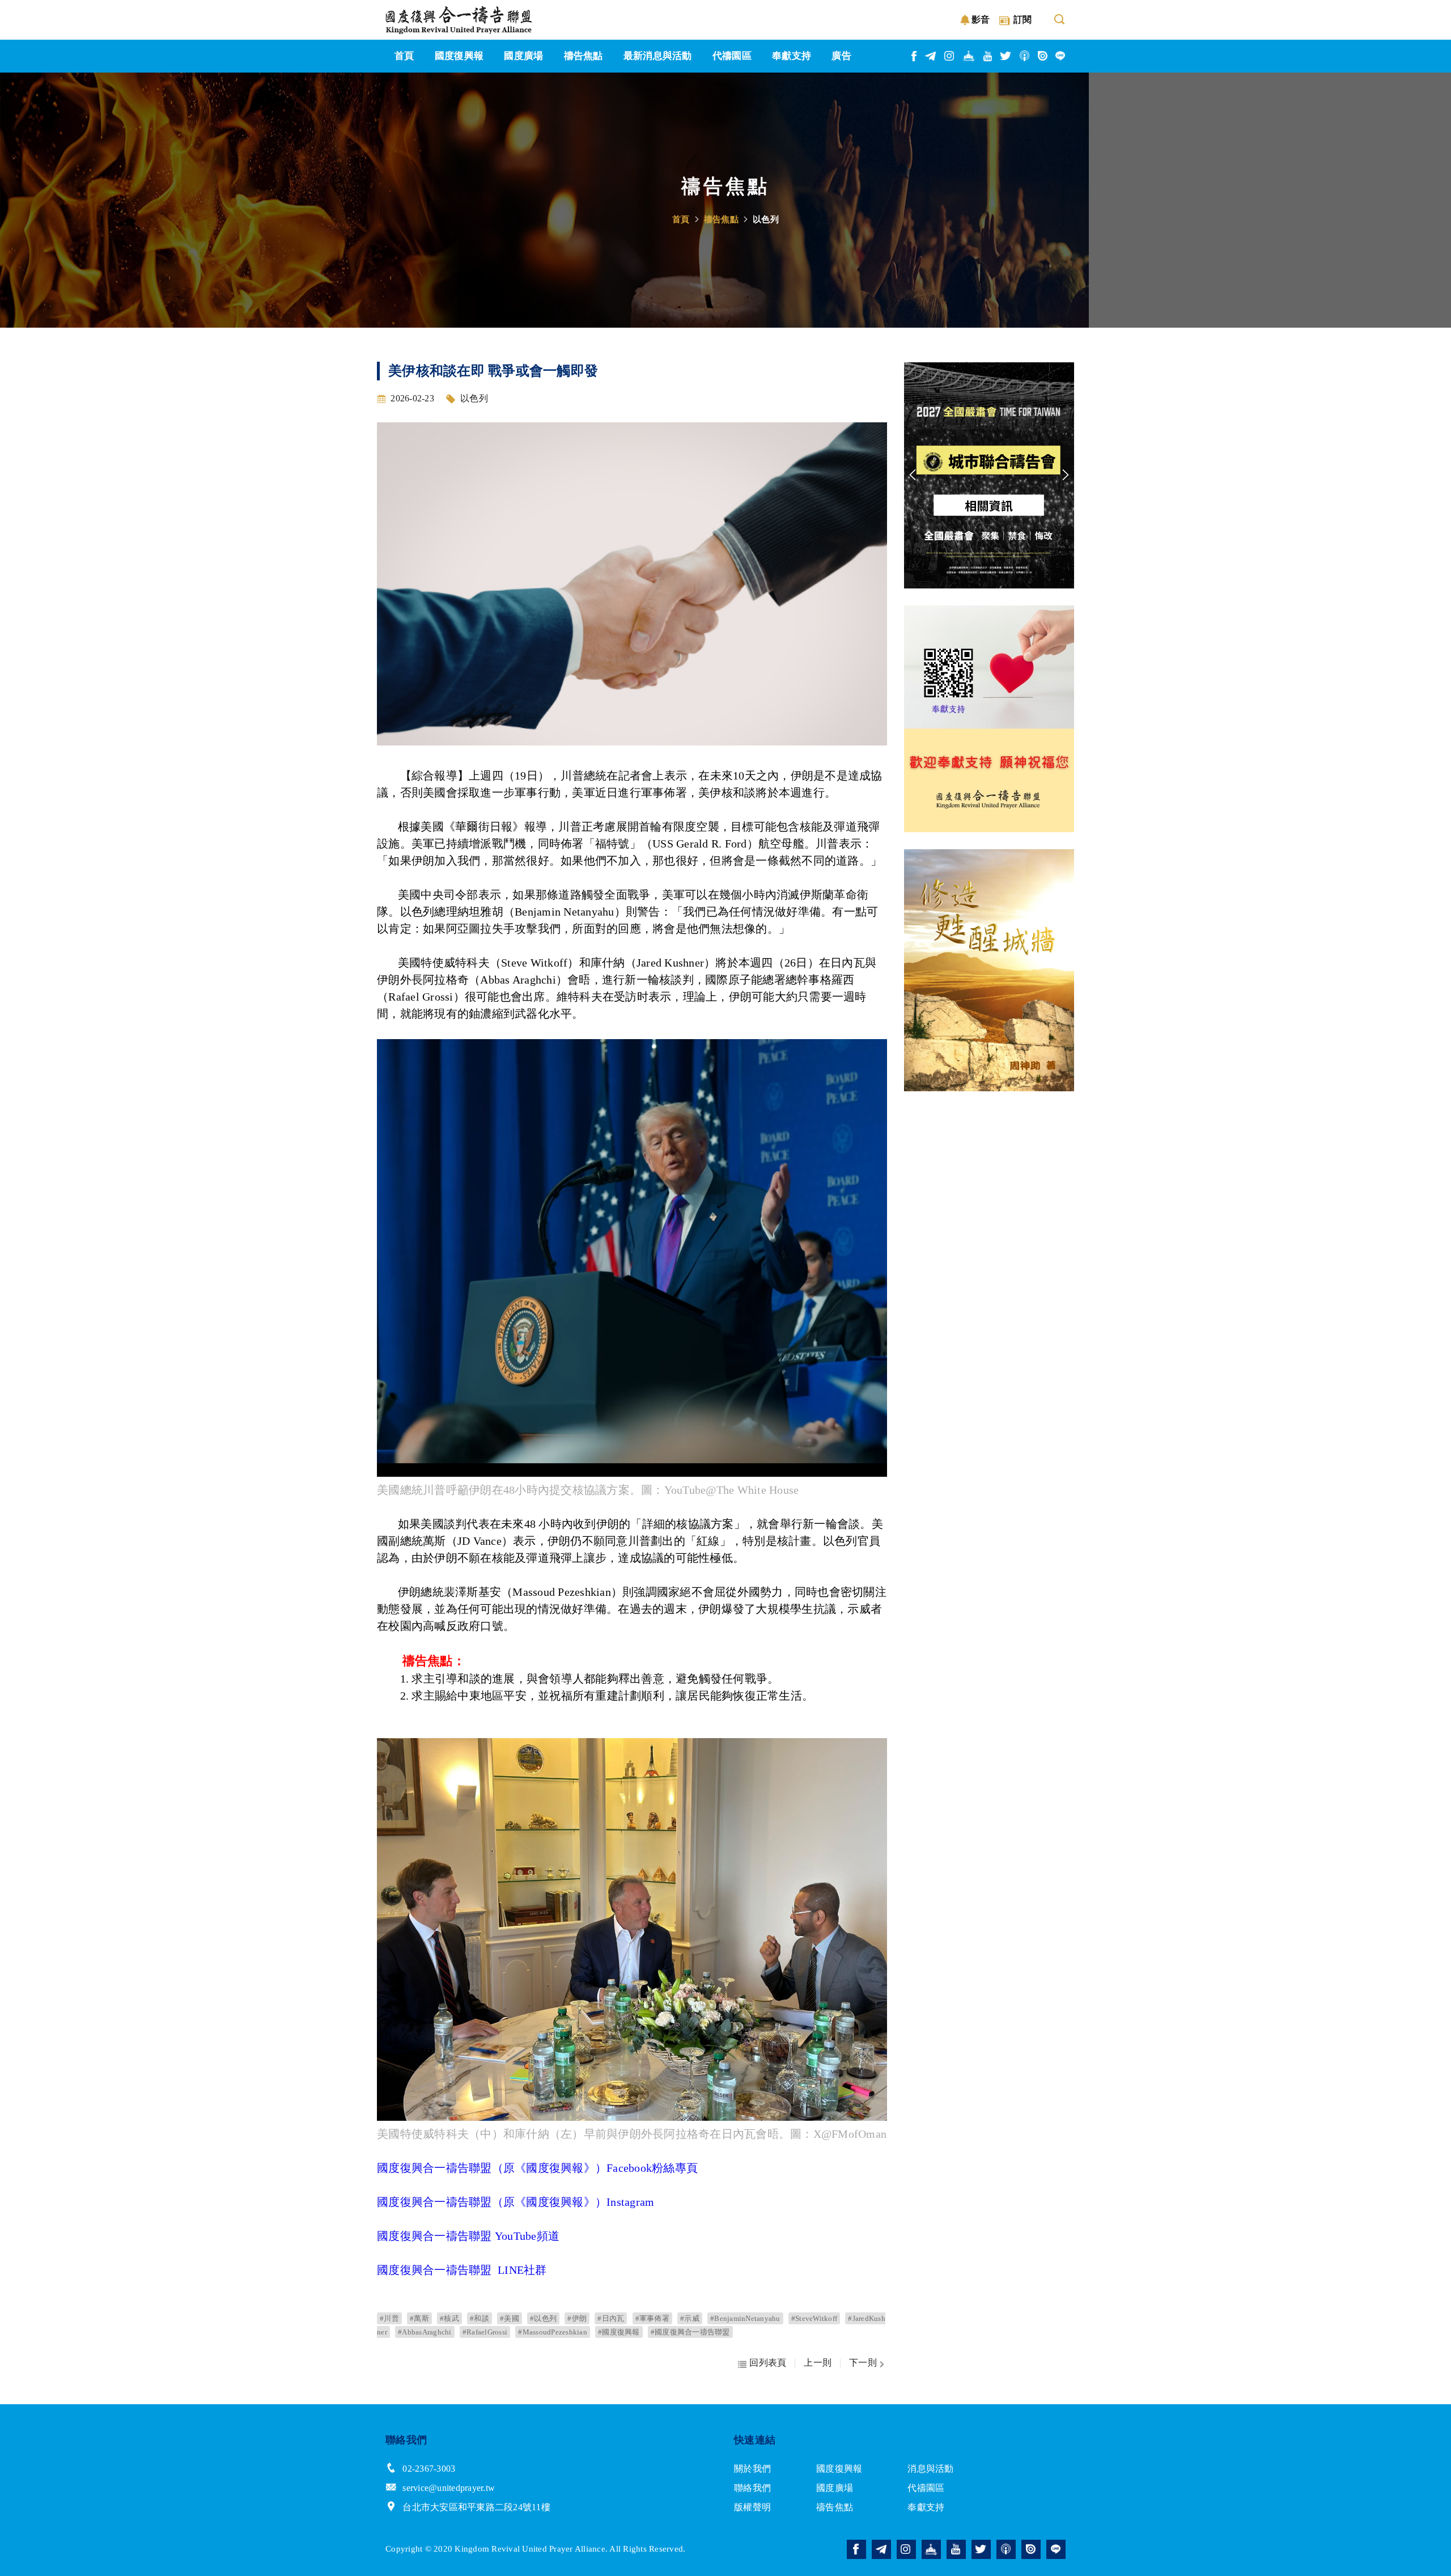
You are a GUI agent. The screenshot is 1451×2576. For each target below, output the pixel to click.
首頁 (681, 219)
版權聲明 (752, 2507)
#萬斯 (419, 2318)
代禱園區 (926, 2488)
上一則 (818, 2363)
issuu (1043, 56)
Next (1066, 475)
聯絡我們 (752, 2488)
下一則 (863, 2363)
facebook (915, 56)
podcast (1025, 56)
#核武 (449, 2318)
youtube (988, 56)
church (969, 56)
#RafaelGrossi (485, 2332)
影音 (981, 20)
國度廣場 (835, 2488)
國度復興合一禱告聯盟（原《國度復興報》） (492, 2168)
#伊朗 (577, 2318)
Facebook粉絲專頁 (652, 2168)
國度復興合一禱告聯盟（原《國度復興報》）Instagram (516, 2202)
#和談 (480, 2318)
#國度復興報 (619, 2332)
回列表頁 (768, 2363)
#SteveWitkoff (814, 2318)
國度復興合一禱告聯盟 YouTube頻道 (470, 2236)
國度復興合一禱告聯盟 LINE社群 (462, 2270)
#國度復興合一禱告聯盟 (690, 2332)
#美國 (510, 2318)
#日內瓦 (611, 2318)
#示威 (690, 2318)
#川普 (389, 2318)
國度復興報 (839, 2469)
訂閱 (1023, 20)
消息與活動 (930, 2469)
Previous (913, 475)
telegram (931, 56)
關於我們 (752, 2469)
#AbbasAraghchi (425, 2332)
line (1060, 56)
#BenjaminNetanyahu (745, 2318)
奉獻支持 (926, 2507)
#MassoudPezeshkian (553, 2332)
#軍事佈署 (652, 2318)
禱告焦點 (721, 219)
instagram (950, 56)
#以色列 (543, 2318)
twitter (1006, 56)
